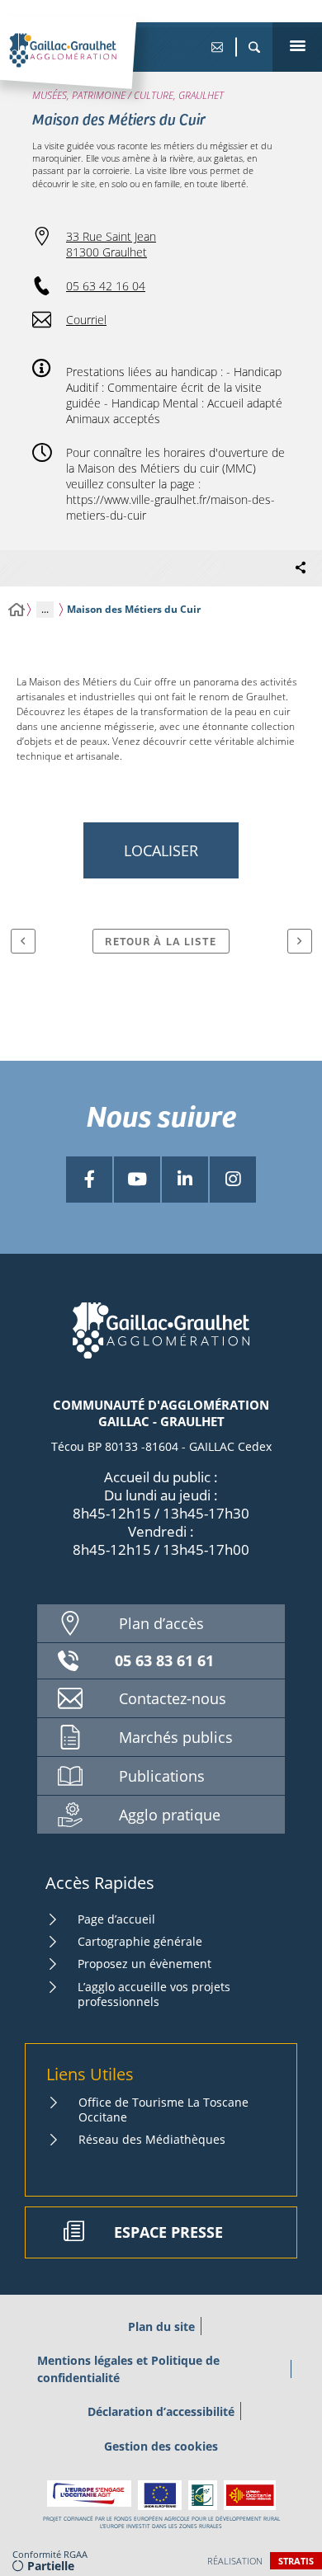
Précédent (23, 941)
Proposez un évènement (144, 1964)
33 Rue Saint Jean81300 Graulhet (111, 244)
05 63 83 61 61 (164, 1660)
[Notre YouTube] (137, 1180)
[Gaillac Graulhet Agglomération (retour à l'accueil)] (88, 67)
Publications (162, 1776)
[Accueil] (17, 610)
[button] (254, 47)
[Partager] (301, 568)
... (45, 609)
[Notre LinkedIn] (185, 1180)
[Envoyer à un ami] (217, 47)
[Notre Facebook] (89, 1180)
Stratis (296, 2561)
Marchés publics (176, 1737)
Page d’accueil (116, 1919)
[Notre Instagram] (233, 1180)
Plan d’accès (161, 1623)
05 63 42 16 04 (106, 286)
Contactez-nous (173, 1698)
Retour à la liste (161, 941)
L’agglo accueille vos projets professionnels (154, 1994)
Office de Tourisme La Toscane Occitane (163, 2110)
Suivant (300, 941)
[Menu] (297, 47)
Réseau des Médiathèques (152, 2139)
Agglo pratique (170, 1815)
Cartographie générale (140, 1941)
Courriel (86, 320)
